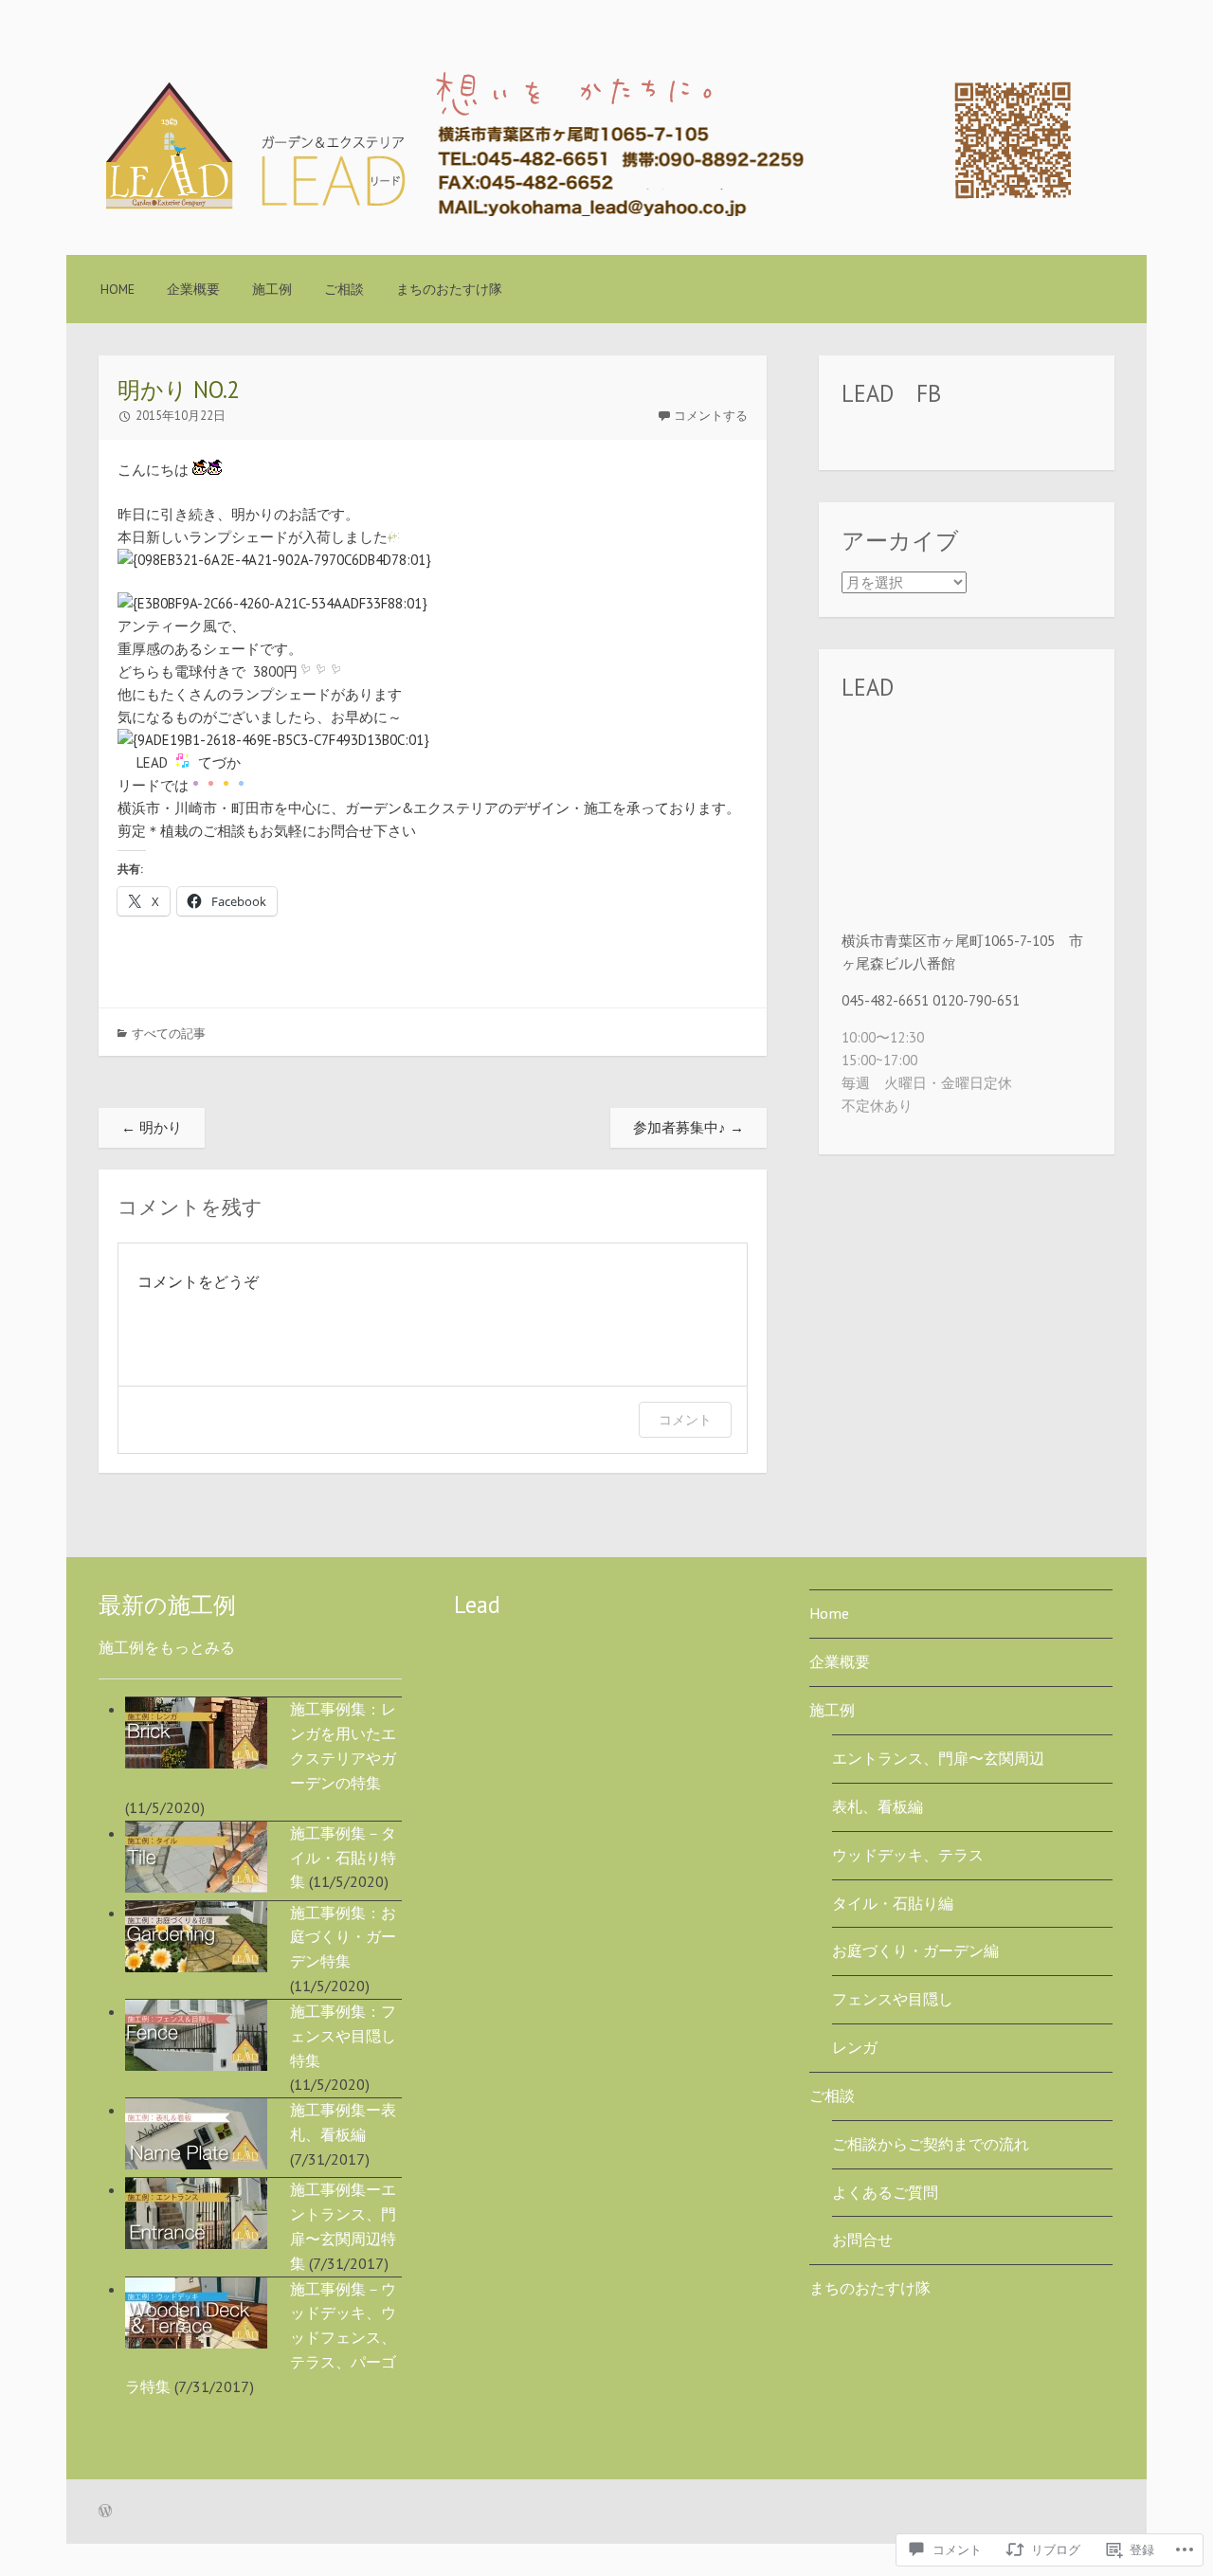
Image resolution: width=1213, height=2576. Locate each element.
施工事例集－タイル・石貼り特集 (343, 1858)
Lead (477, 1605)
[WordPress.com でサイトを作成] (105, 2512)
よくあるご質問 (885, 2192)
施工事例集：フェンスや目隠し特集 (343, 2036)
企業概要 (193, 289)
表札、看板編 (878, 1806)
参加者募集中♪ (688, 1127)
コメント (685, 1419)
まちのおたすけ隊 (449, 289)
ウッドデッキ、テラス (908, 1855)
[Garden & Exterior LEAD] (588, 211)
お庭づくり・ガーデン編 (915, 1950)
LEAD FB (891, 393)
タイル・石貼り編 (893, 1903)
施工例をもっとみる (167, 1647)
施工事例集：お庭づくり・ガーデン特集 (343, 1937)
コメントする (711, 416)
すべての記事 (169, 1034)
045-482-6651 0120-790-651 (931, 1000)
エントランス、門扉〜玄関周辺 (938, 1758)
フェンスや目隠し (893, 1999)
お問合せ (862, 2240)
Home (118, 289)
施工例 (272, 289)
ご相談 (344, 289)
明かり (152, 1127)
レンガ (855, 2047)
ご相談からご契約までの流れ (931, 2144)
